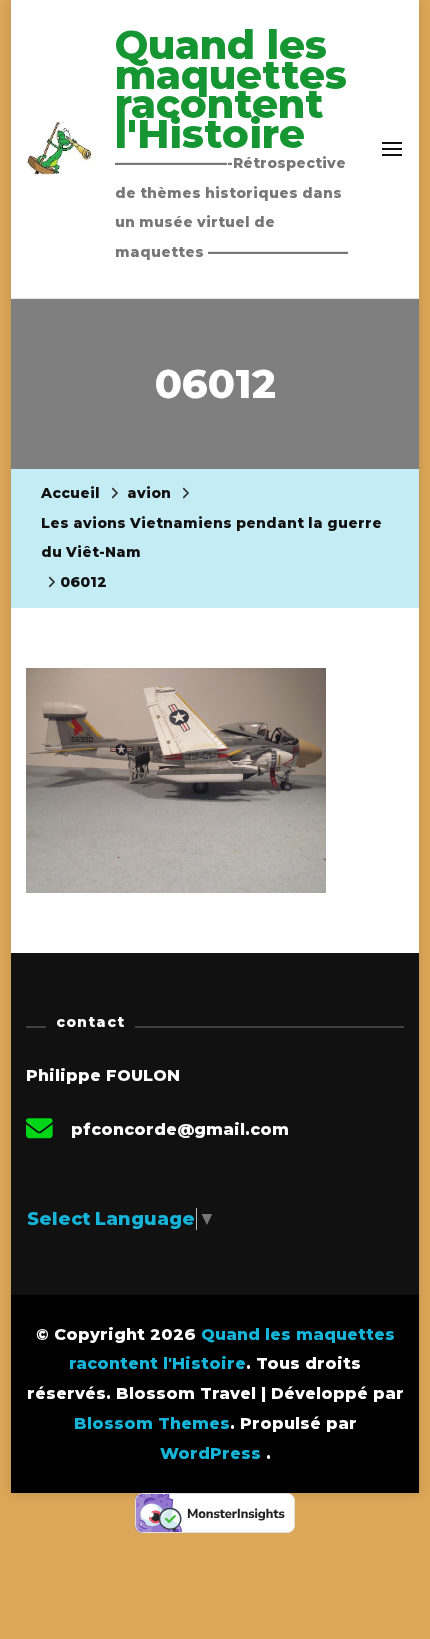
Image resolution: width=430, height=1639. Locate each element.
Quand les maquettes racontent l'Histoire (231, 89)
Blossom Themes (152, 1423)
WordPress (210, 1453)
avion (149, 493)
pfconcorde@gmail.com (180, 1129)
